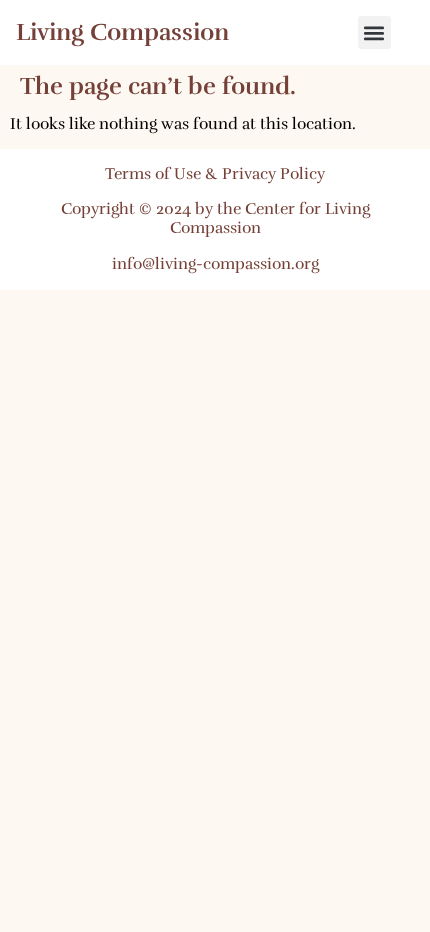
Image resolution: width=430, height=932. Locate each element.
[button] (374, 32)
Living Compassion (122, 32)
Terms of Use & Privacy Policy (215, 174)
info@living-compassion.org (215, 264)
